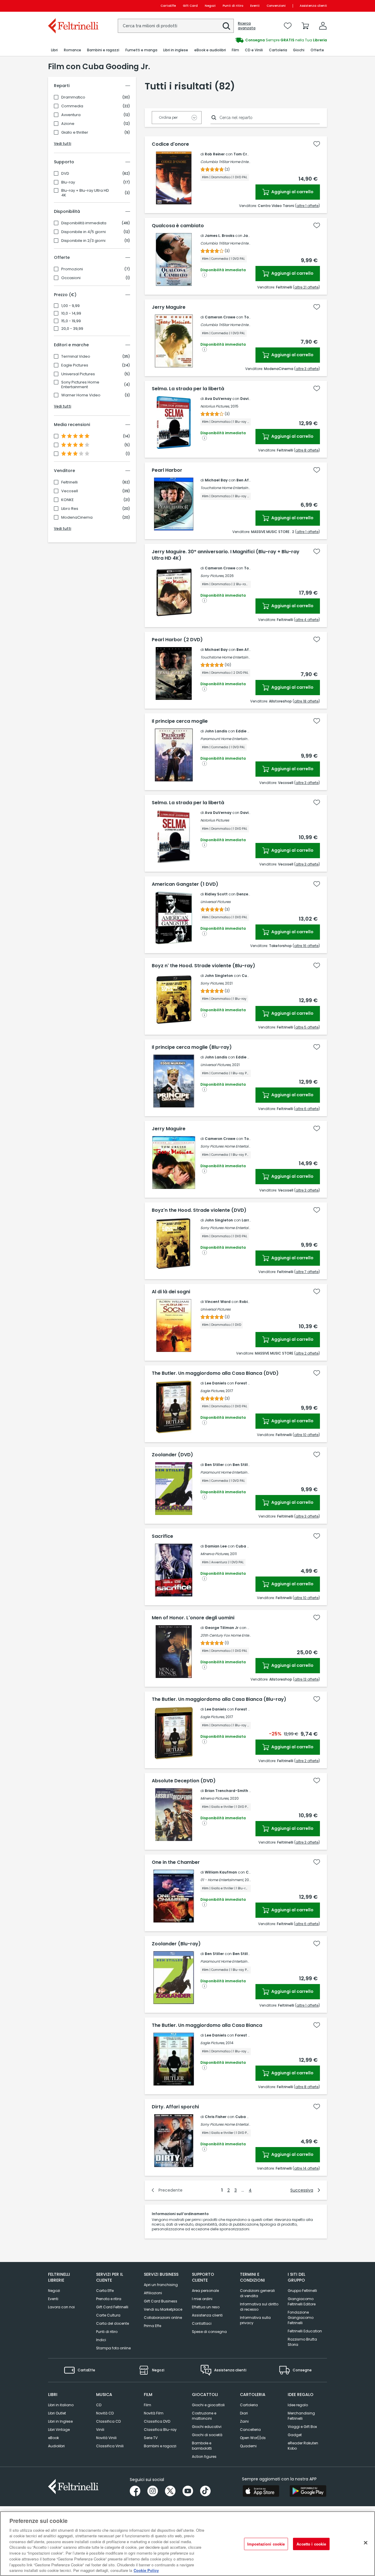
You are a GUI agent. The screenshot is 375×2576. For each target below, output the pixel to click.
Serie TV (151, 2438)
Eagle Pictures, (213, 1391)
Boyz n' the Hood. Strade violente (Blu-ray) (203, 966)
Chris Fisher (216, 2117)
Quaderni (248, 2446)
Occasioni (71, 278)
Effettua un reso (206, 2307)
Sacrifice (162, 1536)
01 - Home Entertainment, (222, 1880)
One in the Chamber (176, 1862)
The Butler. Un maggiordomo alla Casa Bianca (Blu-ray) (219, 1699)
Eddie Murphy (249, 731)
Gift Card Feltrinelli (112, 2307)
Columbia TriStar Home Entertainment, (233, 243)
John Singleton (219, 976)
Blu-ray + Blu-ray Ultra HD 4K (85, 193)
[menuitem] (54, 50)
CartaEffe (168, 6)
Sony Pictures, (212, 576)
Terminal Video (76, 357)
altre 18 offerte (306, 701)
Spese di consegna (209, 2332)
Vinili (100, 2430)
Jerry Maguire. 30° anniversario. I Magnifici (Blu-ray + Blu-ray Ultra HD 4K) (226, 555)
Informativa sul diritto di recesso (259, 2307)
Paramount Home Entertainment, (229, 1472)
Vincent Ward (218, 1302)
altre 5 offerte (307, 1027)
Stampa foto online (113, 2348)
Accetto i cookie (311, 2544)
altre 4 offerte (307, 620)
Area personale (205, 2291)
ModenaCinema (77, 517)
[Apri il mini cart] (305, 26)
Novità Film (154, 2413)
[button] (226, 26)
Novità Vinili (106, 2438)
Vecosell (70, 491)
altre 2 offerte (307, 1353)
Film (148, 2405)
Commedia (72, 106)
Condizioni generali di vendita (257, 2293)
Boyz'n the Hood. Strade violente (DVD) (199, 1210)
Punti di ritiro (233, 6)
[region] (187, 2544)
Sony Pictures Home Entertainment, (230, 1228)
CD (99, 2405)
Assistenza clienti (313, 6)
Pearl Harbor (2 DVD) (177, 640)
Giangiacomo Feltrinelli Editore (302, 2301)
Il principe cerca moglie (180, 721)
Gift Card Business (161, 2301)
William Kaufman (221, 1872)
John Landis (216, 731)
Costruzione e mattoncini (204, 2416)
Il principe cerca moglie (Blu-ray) (192, 1047)
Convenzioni (276, 6)
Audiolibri (56, 2446)
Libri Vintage (59, 2430)
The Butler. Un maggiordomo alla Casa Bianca (207, 2025)
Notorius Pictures (215, 820)
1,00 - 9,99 (70, 306)
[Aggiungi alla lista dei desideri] (317, 144)
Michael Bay (216, 480)
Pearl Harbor (167, 470)
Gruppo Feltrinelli (302, 2291)
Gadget (295, 2435)
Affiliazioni (153, 2293)
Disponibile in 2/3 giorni (83, 241)
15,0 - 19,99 (71, 321)
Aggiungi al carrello (292, 192)
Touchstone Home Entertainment (229, 488)
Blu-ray (68, 182)
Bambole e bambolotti (202, 2446)
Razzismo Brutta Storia (302, 2342)
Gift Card (190, 6)
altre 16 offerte (306, 946)
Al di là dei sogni (171, 1292)
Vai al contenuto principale (73, 6)
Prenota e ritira (109, 2299)
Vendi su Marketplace (163, 2309)
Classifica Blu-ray (160, 2430)
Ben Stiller (214, 1465)
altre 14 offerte (306, 2168)
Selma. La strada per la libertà (188, 389)
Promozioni (72, 269)
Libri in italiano (61, 2405)
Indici (101, 2340)
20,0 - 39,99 (72, 329)
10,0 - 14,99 (71, 313)
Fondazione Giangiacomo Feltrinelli (301, 2318)
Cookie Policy (146, 2570)
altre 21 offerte (306, 287)
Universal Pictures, (216, 1065)
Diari (244, 2413)
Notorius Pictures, (215, 406)
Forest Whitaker (250, 1383)
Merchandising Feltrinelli (301, 2416)
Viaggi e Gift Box (302, 2427)
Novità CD (105, 2413)
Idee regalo (298, 2405)
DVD (65, 174)
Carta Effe (105, 2291)
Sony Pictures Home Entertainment (80, 385)
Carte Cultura (108, 2315)
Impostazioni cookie (266, 2544)
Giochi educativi (207, 2427)
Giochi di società (207, 2435)
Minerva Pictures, (215, 1554)
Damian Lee (216, 1546)
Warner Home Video (81, 395)
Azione (68, 124)
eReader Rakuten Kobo (303, 2446)
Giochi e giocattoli (208, 2405)
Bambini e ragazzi (160, 2446)
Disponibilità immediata (84, 223)
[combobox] (176, 26)
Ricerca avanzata (247, 26)
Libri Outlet (57, 2413)
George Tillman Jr (222, 1628)
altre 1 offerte (307, 206)
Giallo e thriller (75, 133)
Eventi (255, 6)
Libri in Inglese (60, 2421)
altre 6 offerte (307, 1109)
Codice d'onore (170, 144)
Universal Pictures (78, 374)
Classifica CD (108, 2421)
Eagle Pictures (75, 365)
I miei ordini (202, 2299)
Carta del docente (112, 2323)
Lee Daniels (215, 1383)
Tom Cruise (244, 154)
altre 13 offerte (306, 1679)
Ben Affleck (247, 480)
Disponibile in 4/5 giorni (83, 232)
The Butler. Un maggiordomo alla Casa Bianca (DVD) (215, 1373)
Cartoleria (249, 2405)
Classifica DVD (157, 2421)
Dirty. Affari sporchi (175, 2107)
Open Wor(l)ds (253, 2438)
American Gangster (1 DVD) (185, 884)
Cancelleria (250, 2430)
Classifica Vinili (110, 2446)
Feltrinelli (69, 482)
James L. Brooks (220, 236)
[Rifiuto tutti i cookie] (366, 2543)
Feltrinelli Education (305, 2331)
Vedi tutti (63, 144)
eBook (53, 2438)
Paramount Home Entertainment (228, 739)
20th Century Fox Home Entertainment (233, 1635)
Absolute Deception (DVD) (184, 1781)
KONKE (68, 500)
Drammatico (73, 97)
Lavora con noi (61, 2307)
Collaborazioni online (163, 2318)
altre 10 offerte (306, 1435)
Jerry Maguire (169, 307)
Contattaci (202, 2323)
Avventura (71, 115)
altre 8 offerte (307, 450)
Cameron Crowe (220, 317)
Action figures (204, 2457)
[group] (257, 40)
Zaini (244, 2421)
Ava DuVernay (218, 399)
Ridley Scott (216, 894)
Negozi (210, 6)
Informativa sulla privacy (255, 2320)
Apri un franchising (161, 2285)
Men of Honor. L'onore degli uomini (193, 1618)
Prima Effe (152, 2326)
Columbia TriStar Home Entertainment (233, 162)
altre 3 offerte (307, 369)
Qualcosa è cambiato (178, 226)
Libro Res (70, 509)
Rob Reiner (215, 154)
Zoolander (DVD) (172, 1455)
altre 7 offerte (307, 1272)
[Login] (323, 26)
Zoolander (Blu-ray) (176, 1944)
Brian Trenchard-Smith (226, 1791)
